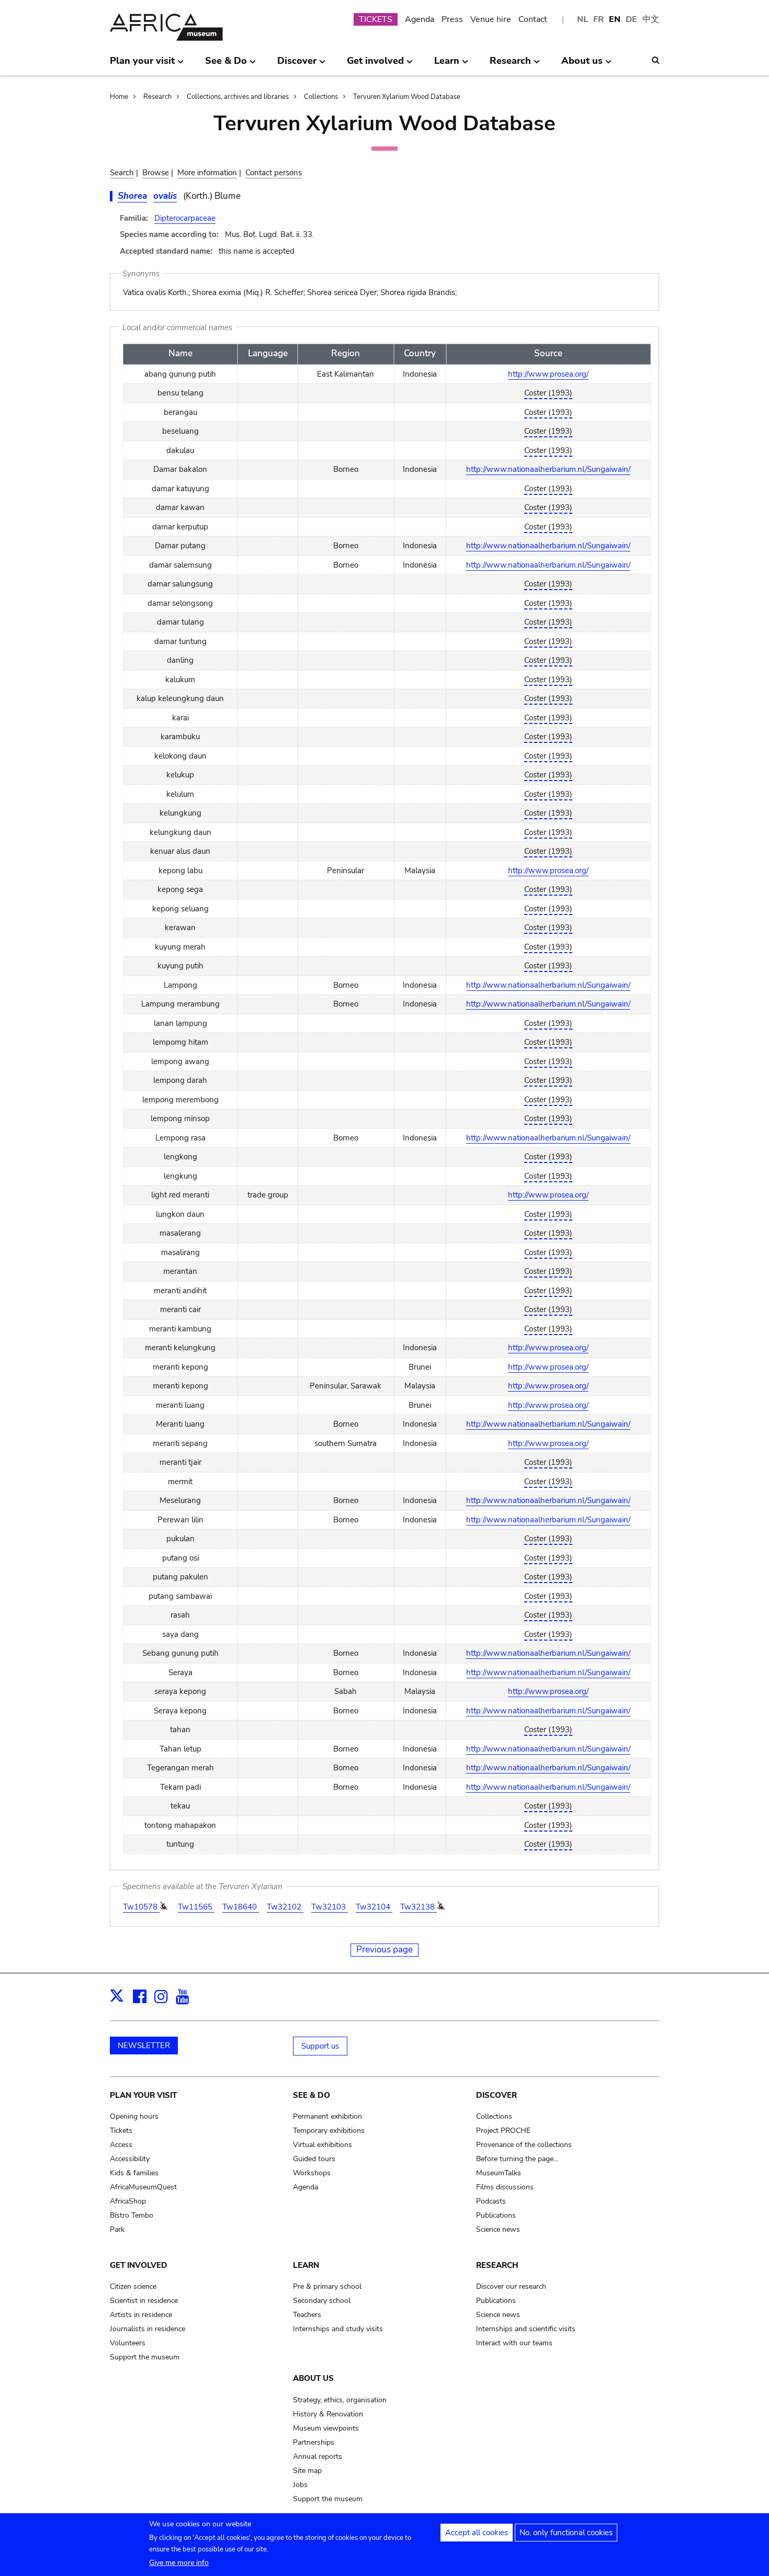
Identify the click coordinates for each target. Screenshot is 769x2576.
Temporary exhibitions (329, 2131)
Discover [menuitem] (297, 65)
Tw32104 (374, 1907)
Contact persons (274, 173)
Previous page (384, 1950)
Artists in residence (141, 2315)
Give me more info (179, 2563)
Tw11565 (196, 1907)
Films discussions (505, 2187)
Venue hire (491, 19)
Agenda (420, 19)
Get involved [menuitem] (375, 65)
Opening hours (134, 2116)
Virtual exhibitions (323, 2145)
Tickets (121, 2131)
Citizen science (133, 2286)
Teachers (307, 2315)
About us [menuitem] (582, 65)
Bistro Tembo (132, 2215)
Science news (498, 2229)
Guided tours (314, 2159)
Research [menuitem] (510, 65)
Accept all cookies (477, 2533)
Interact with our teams (514, 2343)
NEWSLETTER (144, 2046)
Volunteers (128, 2343)
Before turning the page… (517, 2159)
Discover (496, 2095)
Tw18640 (241, 1907)
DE (631, 19)
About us (313, 2378)
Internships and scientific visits (526, 2329)
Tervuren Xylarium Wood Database (407, 97)
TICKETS (376, 19)
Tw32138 (419, 1907)
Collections (321, 97)
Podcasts (491, 2201)
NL (583, 19)
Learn (306, 2265)
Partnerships (314, 2442)
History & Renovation (328, 2414)
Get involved (139, 2265)
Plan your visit (143, 2095)
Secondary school (322, 2301)
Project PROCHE (503, 2131)
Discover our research (511, 2286)
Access (121, 2145)
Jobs (300, 2485)
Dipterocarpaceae (185, 218)
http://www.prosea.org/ (548, 374)
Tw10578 (141, 1907)
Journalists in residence (148, 2329)
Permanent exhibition (327, 2116)
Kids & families (134, 2173)
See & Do (312, 2095)
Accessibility (130, 2159)
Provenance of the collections (524, 2145)
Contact (533, 19)
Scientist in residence (144, 2301)
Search (122, 173)
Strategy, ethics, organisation (340, 2400)
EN (615, 19)
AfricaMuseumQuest (143, 2187)
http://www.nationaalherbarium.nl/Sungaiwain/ (548, 469)
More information (207, 173)
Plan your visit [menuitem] (142, 65)
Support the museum (145, 2357)
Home (119, 97)
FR (598, 19)
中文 (651, 19)
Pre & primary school (327, 2286)
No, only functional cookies (566, 2533)
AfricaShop (128, 2201)
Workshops (312, 2173)
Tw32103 (330, 1907)
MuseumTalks (499, 2173)
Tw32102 (285, 1907)
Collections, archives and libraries (238, 97)
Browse (156, 173)
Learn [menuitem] (447, 65)
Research (157, 97)
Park (117, 2229)
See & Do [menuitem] (226, 65)
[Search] (655, 60)
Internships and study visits (338, 2329)
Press (452, 19)
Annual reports (318, 2456)
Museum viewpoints (326, 2428)
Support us (320, 2046)
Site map (307, 2471)
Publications (496, 2215)
